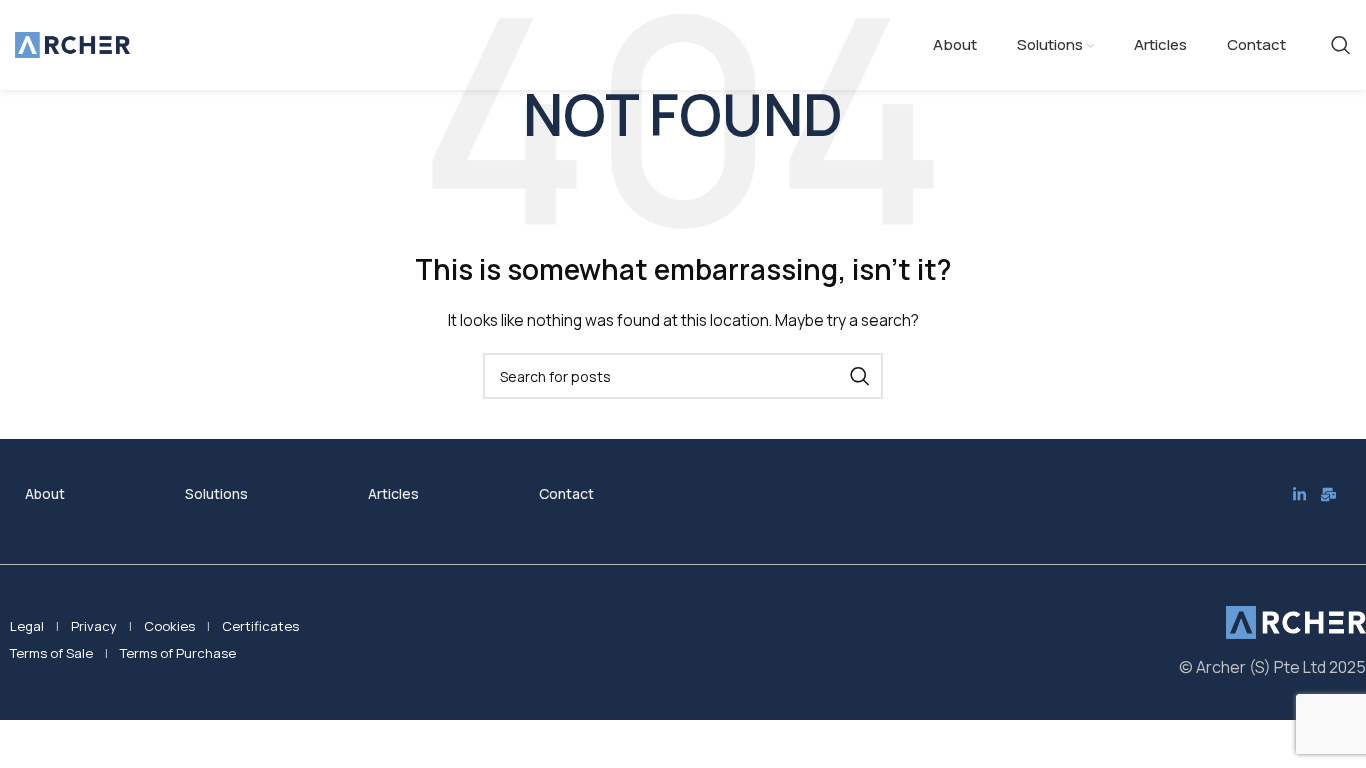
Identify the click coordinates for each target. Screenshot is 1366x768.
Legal (27, 626)
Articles (393, 493)
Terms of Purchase (178, 653)
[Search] (1341, 45)
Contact (566, 493)
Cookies (169, 626)
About (45, 493)
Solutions (216, 493)
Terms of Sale (51, 653)
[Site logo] (72, 43)
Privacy (94, 626)
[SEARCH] (860, 376)
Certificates (260, 626)
